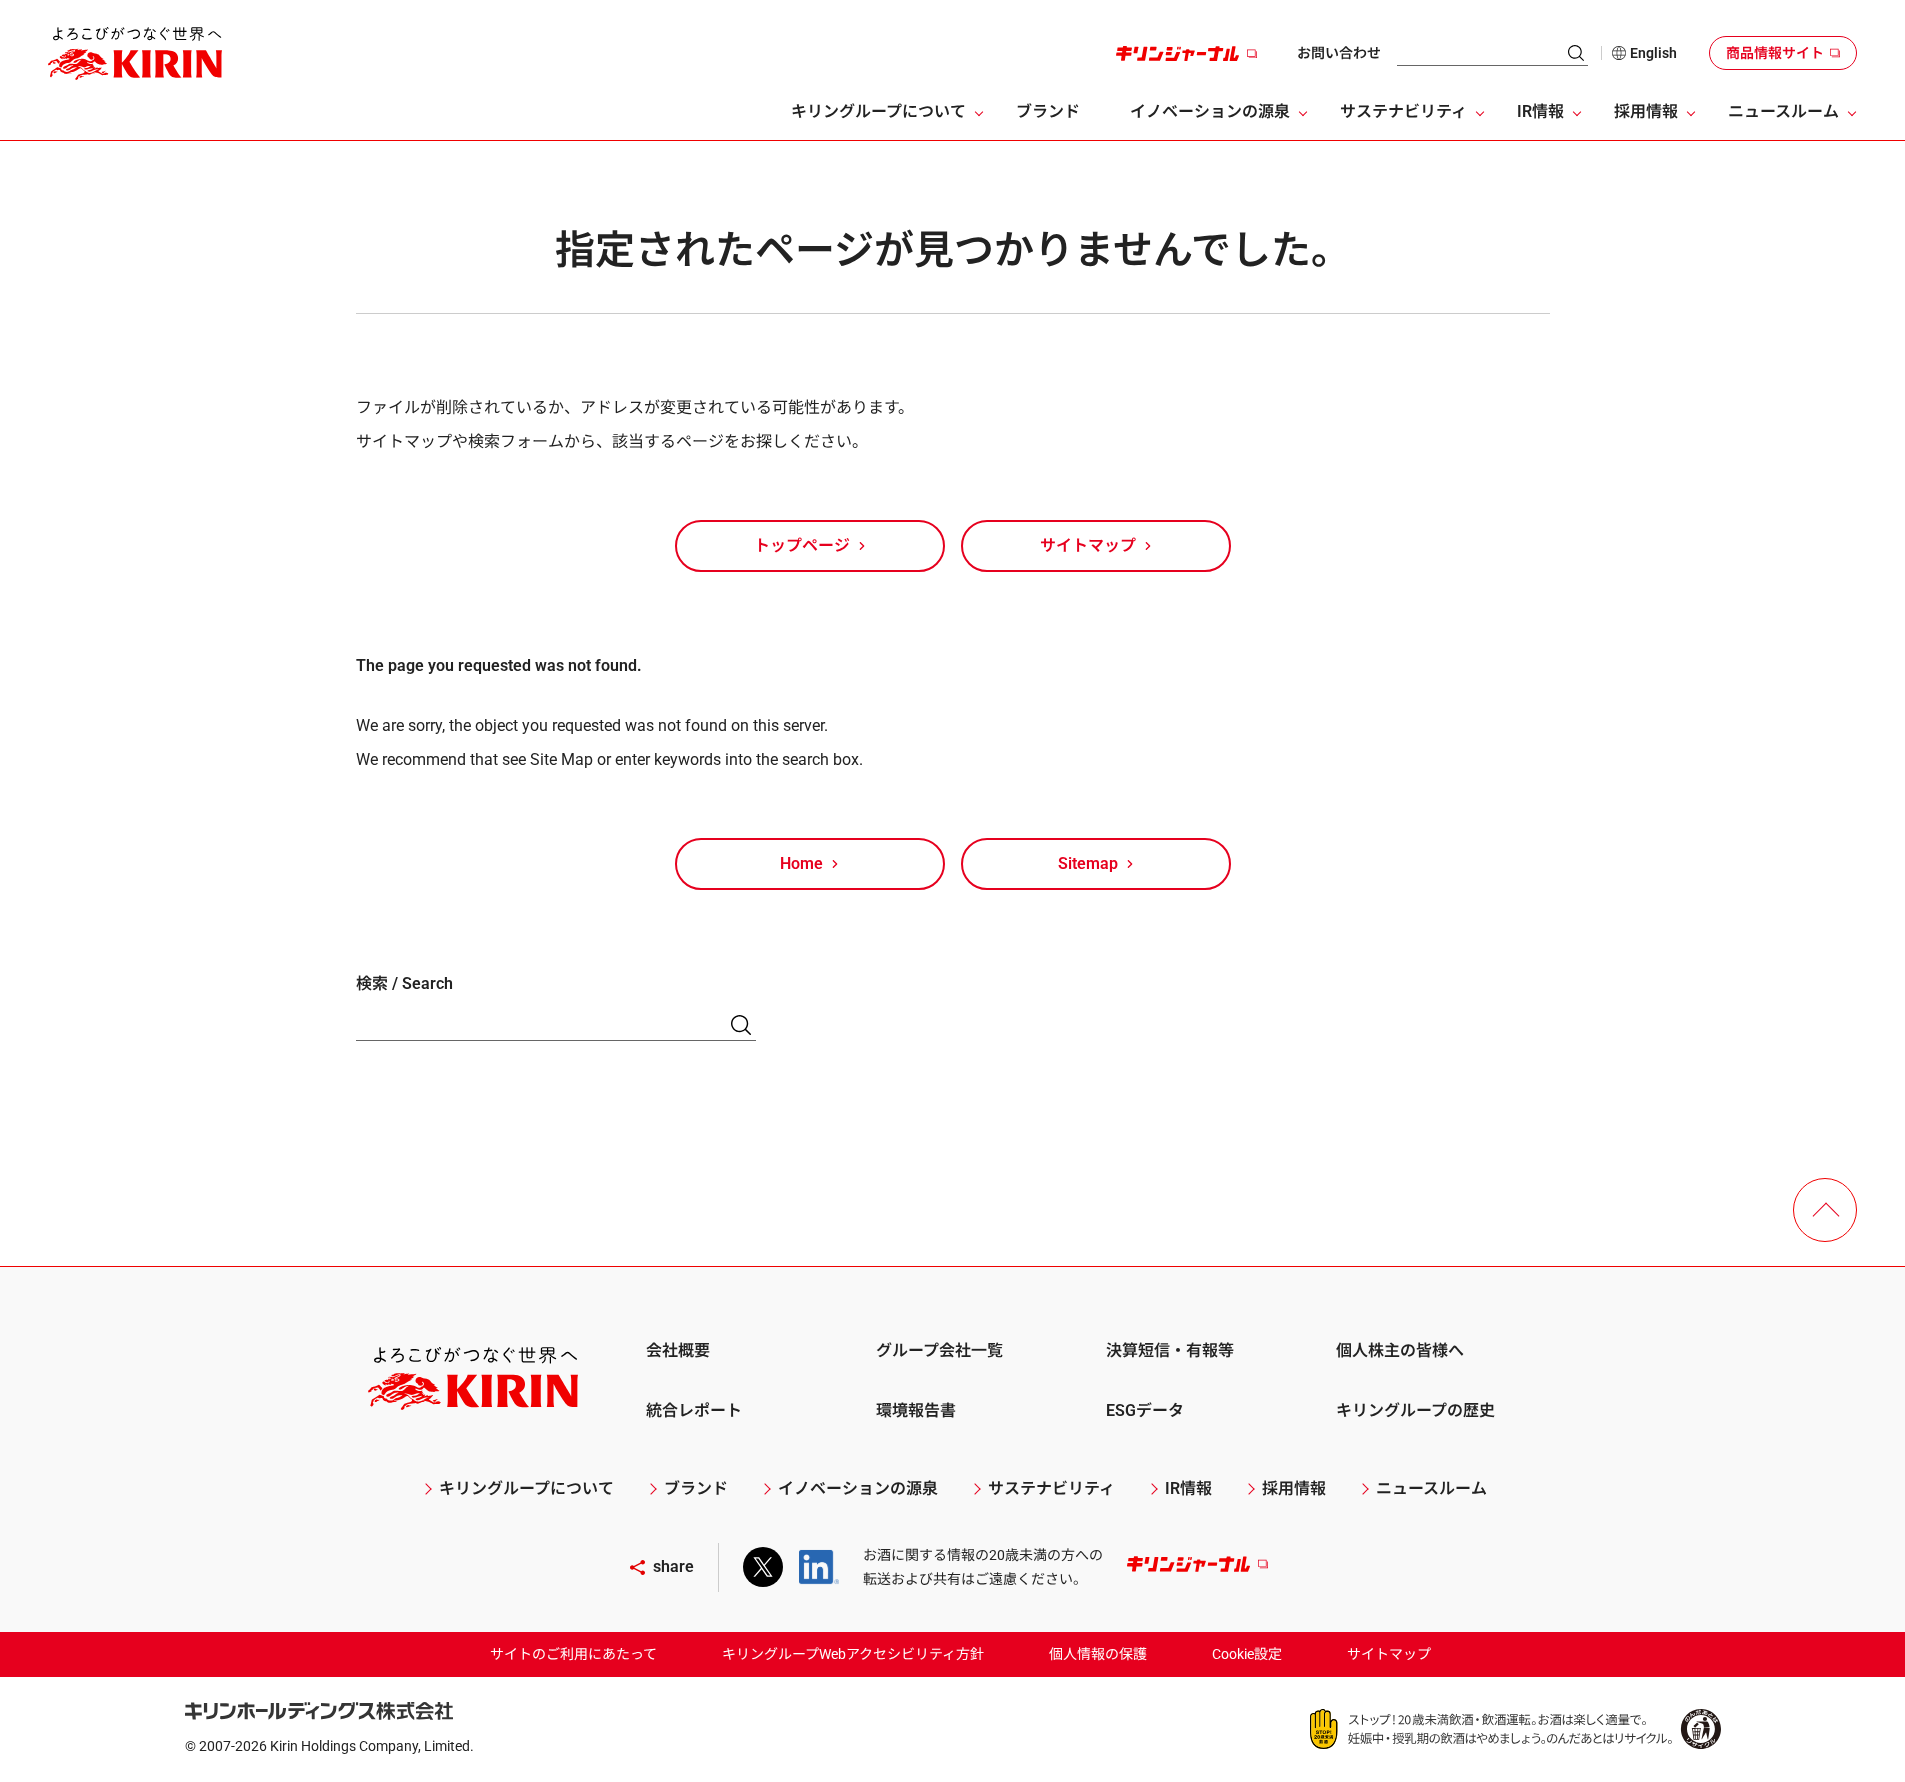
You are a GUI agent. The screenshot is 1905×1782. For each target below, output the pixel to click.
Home (801, 863)
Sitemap (1088, 863)
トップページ (802, 545)
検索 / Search (404, 983)
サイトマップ (1088, 545)
